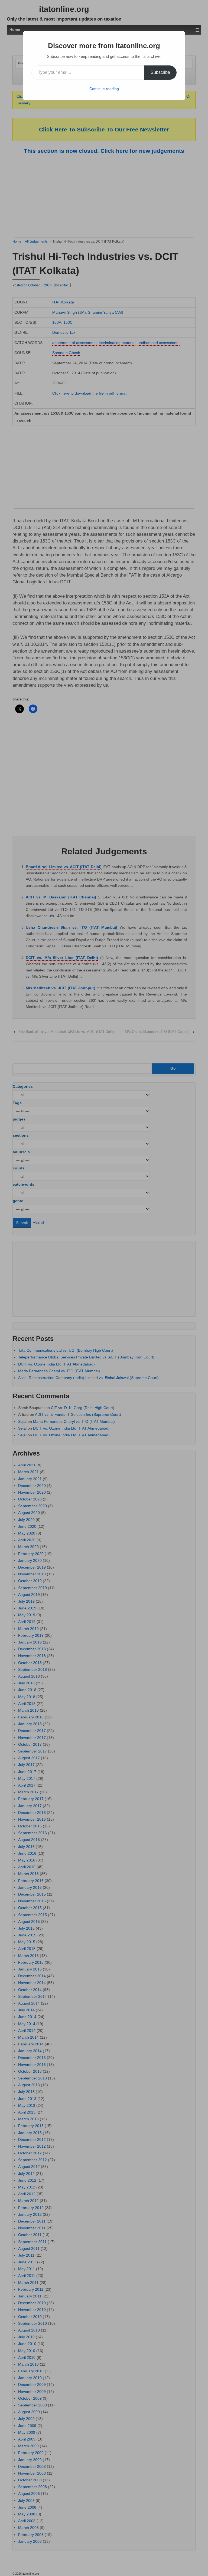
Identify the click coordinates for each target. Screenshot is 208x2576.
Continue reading (104, 89)
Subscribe (160, 72)
